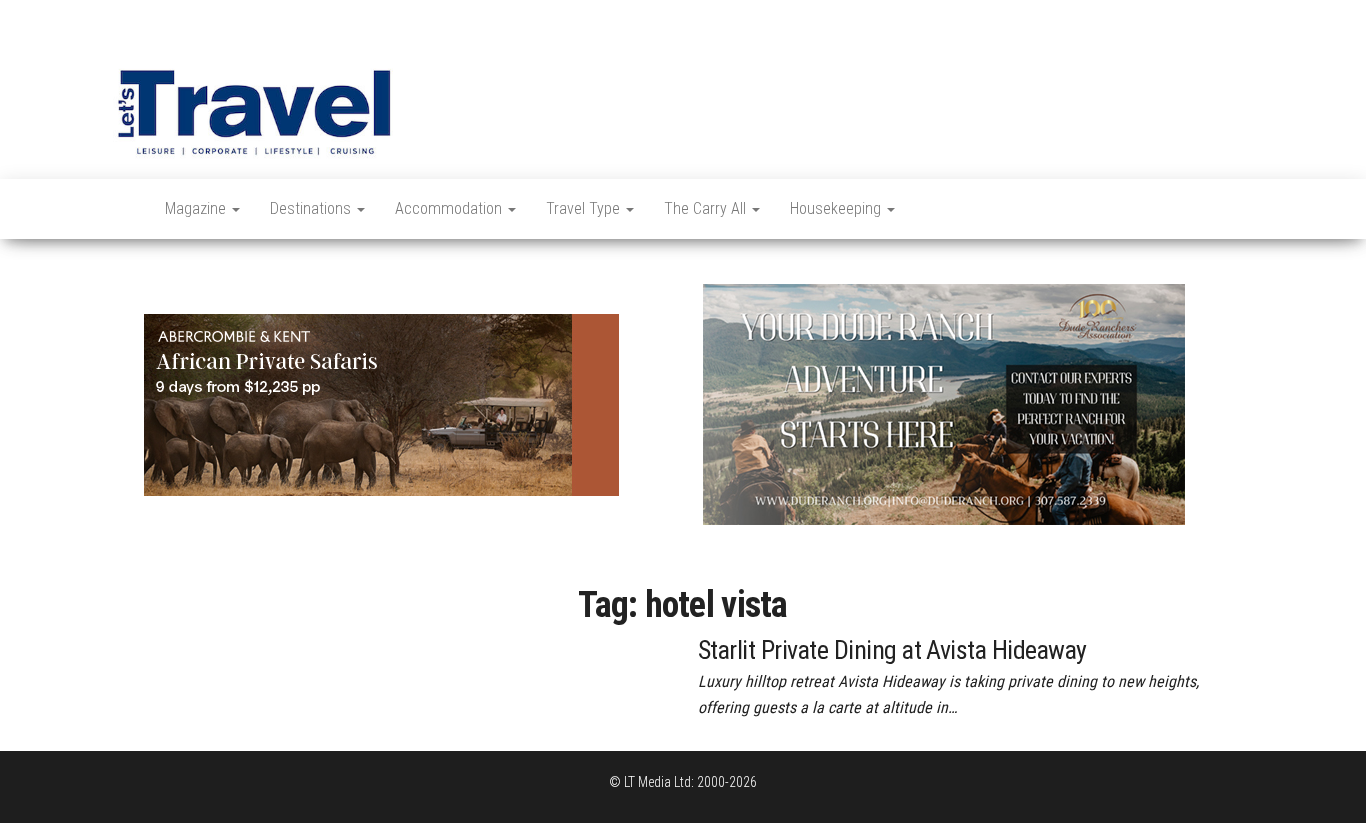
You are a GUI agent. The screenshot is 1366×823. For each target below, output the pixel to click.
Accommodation (450, 208)
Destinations (312, 208)
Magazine (197, 208)
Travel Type (585, 208)
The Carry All (707, 208)
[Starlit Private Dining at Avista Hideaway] (231, 647)
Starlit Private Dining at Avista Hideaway (892, 650)
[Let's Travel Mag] (124, 209)
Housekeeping (837, 208)
